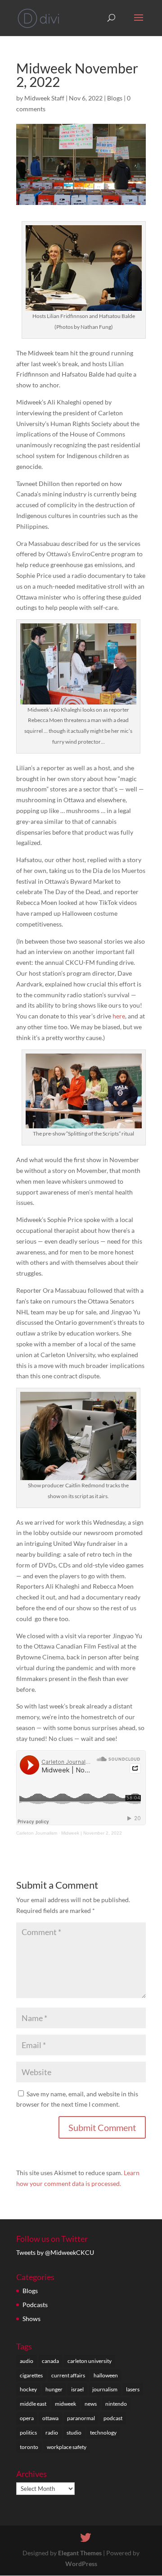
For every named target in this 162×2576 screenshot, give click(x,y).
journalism (105, 2389)
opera (27, 2418)
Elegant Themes (80, 2553)
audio (27, 2361)
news (91, 2404)
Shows (31, 2319)
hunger (54, 2389)
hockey (28, 2389)
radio (52, 2433)
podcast (113, 2418)
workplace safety (67, 2447)
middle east (33, 2404)
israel (77, 2389)
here (119, 1016)
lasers (133, 2389)
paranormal (81, 2418)
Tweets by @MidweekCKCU (55, 2252)
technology (103, 2433)
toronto (29, 2447)
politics (28, 2433)
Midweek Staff (44, 98)
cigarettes (31, 2375)
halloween (106, 2375)
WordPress (81, 2564)
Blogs (115, 98)
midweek (65, 2404)
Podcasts (35, 2305)
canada (50, 2361)
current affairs (68, 2375)
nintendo (116, 2404)
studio (74, 2433)
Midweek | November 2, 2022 (92, 1833)
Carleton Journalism (37, 1833)
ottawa (50, 2418)
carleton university (90, 2361)
